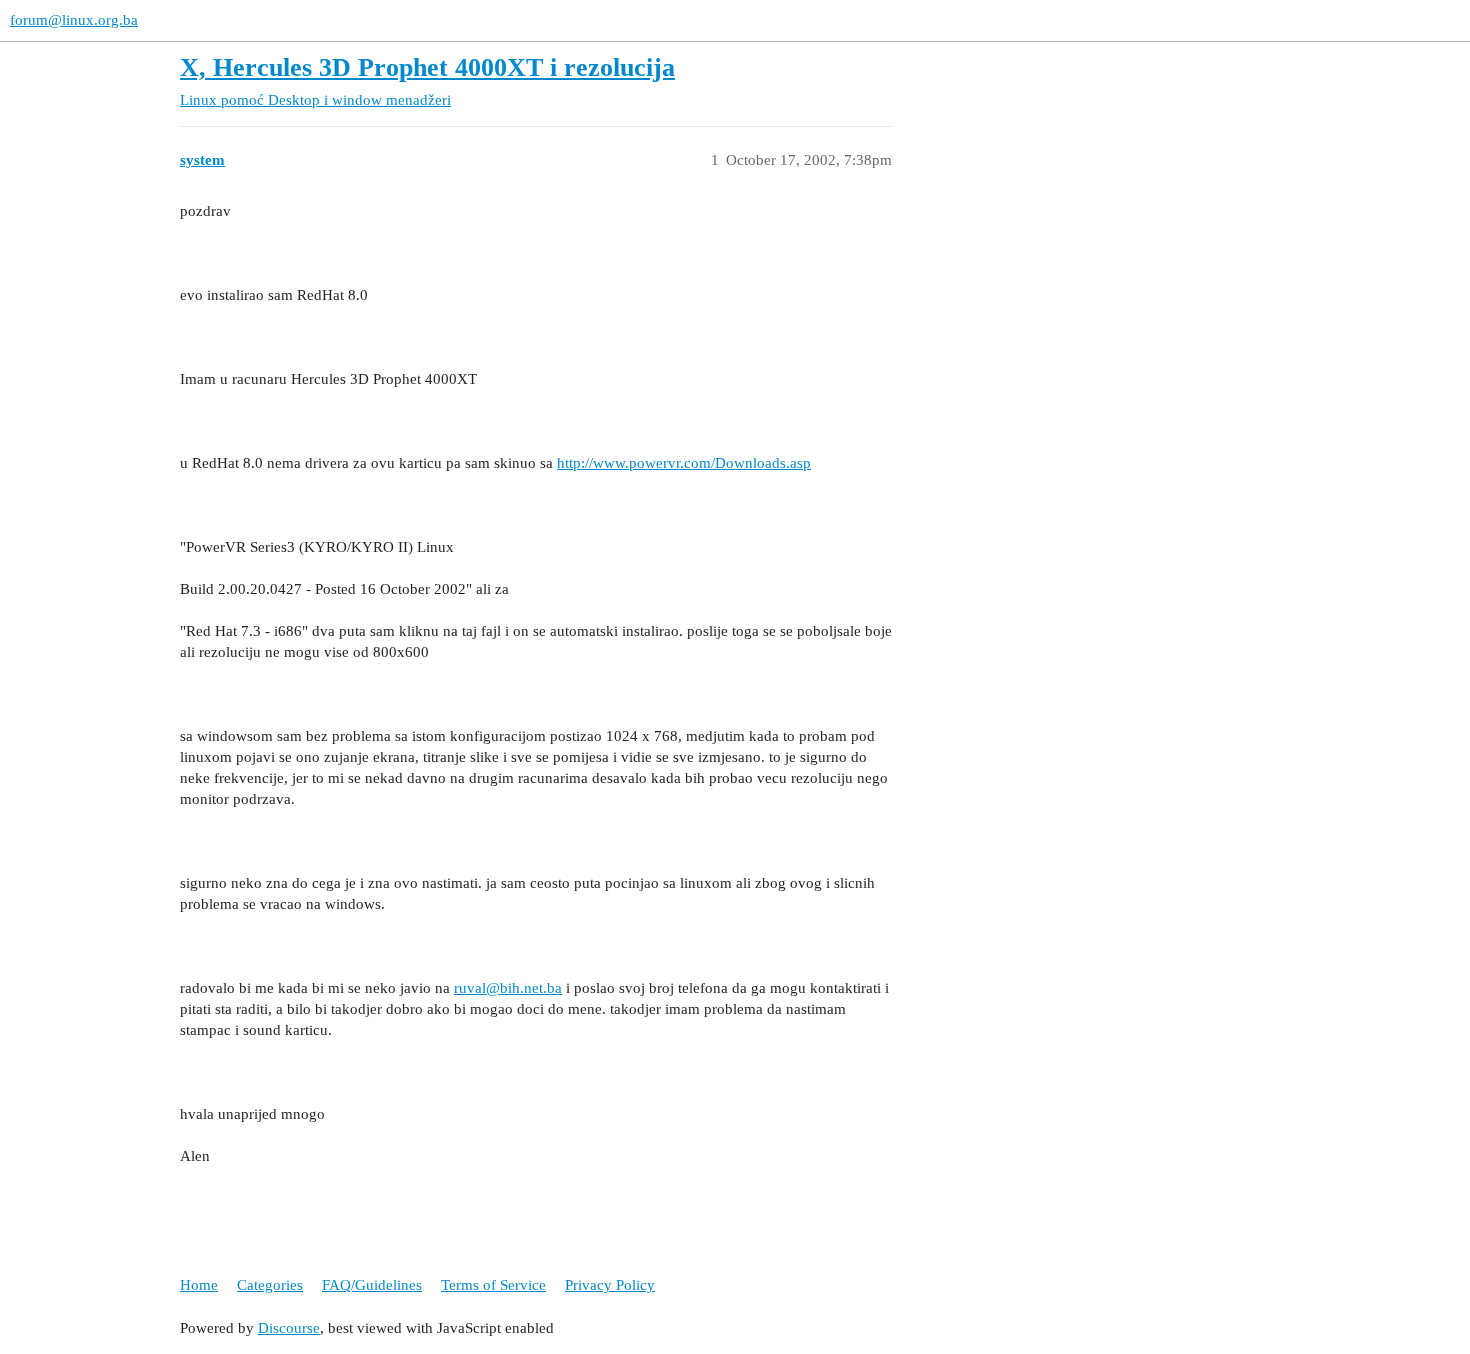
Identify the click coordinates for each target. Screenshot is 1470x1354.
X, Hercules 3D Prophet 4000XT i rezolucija (427, 67)
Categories (270, 1285)
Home (199, 1285)
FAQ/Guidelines (372, 1285)
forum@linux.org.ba (74, 20)
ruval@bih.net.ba (508, 988)
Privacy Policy (610, 1285)
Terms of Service (493, 1285)
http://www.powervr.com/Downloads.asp (684, 463)
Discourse (289, 1328)
